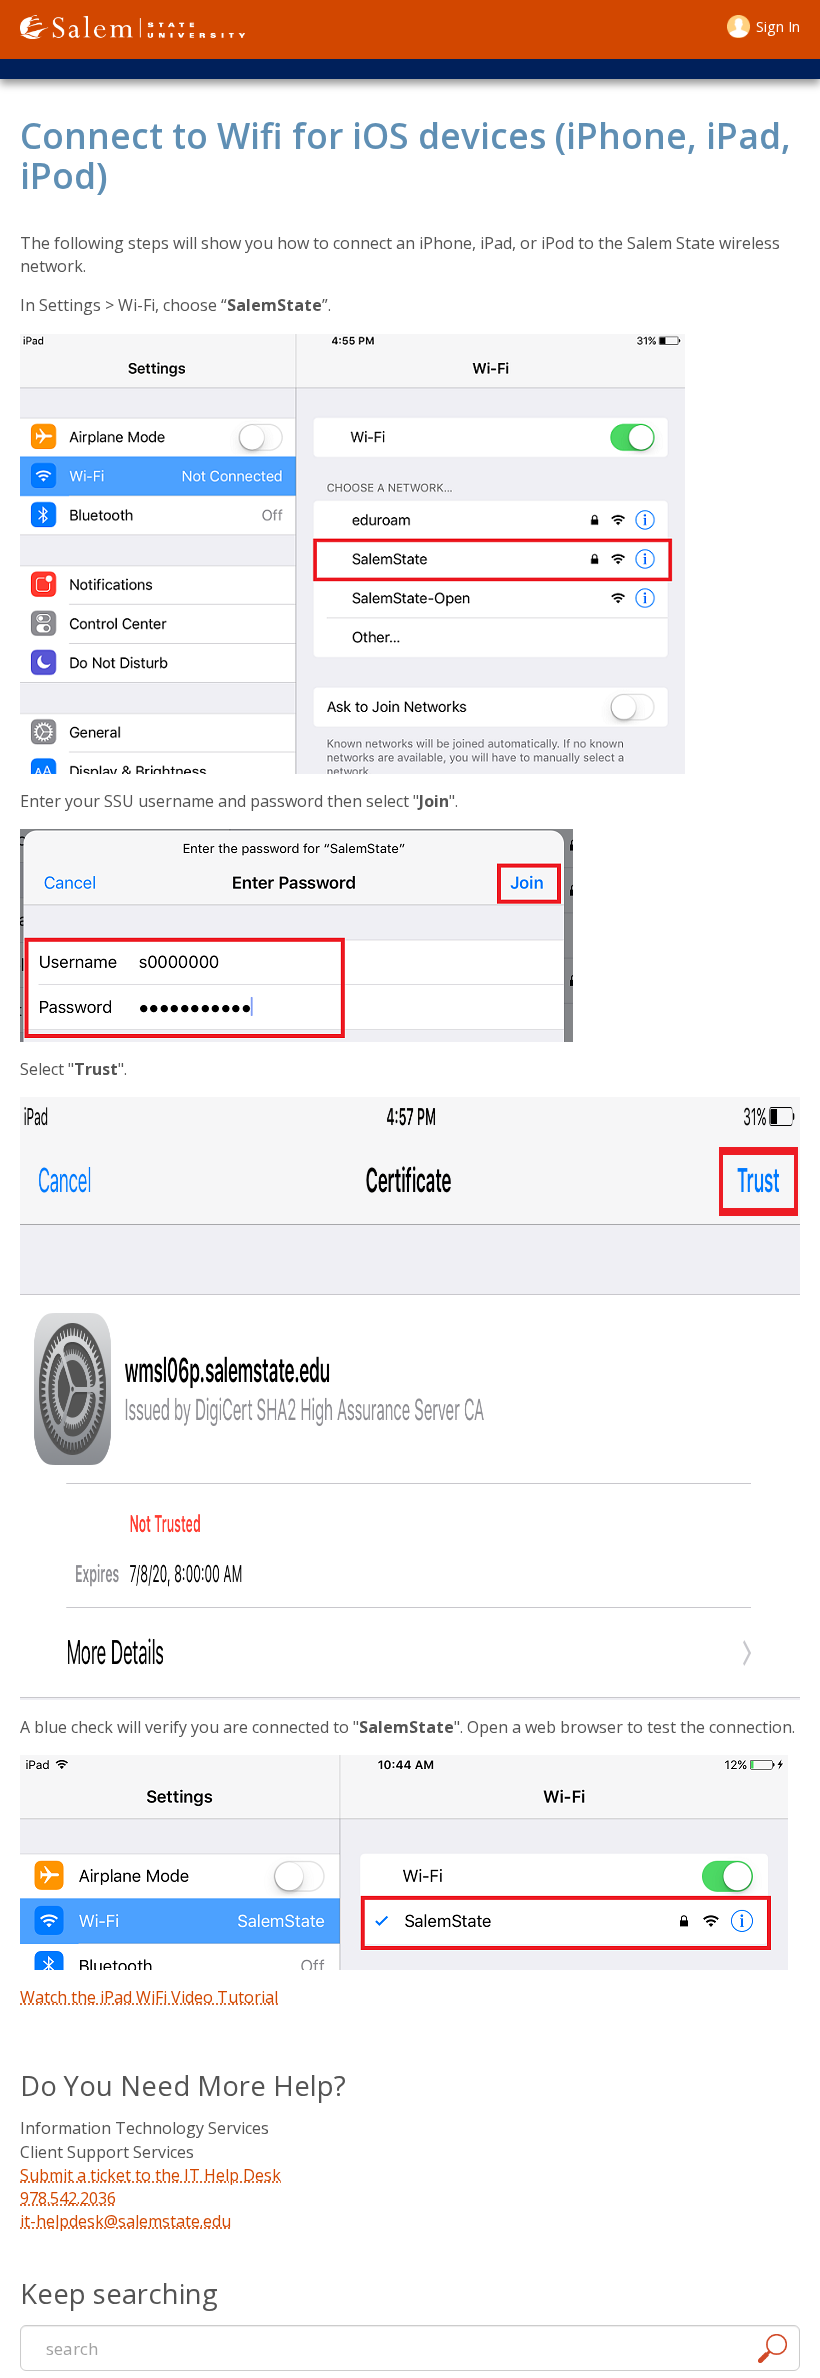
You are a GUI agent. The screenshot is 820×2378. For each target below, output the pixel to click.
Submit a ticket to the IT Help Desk (150, 2175)
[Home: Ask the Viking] (132, 29)
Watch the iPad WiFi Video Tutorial (149, 1997)
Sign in (778, 26)
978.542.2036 (68, 2198)
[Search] (772, 2351)
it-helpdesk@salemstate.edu (125, 2221)
